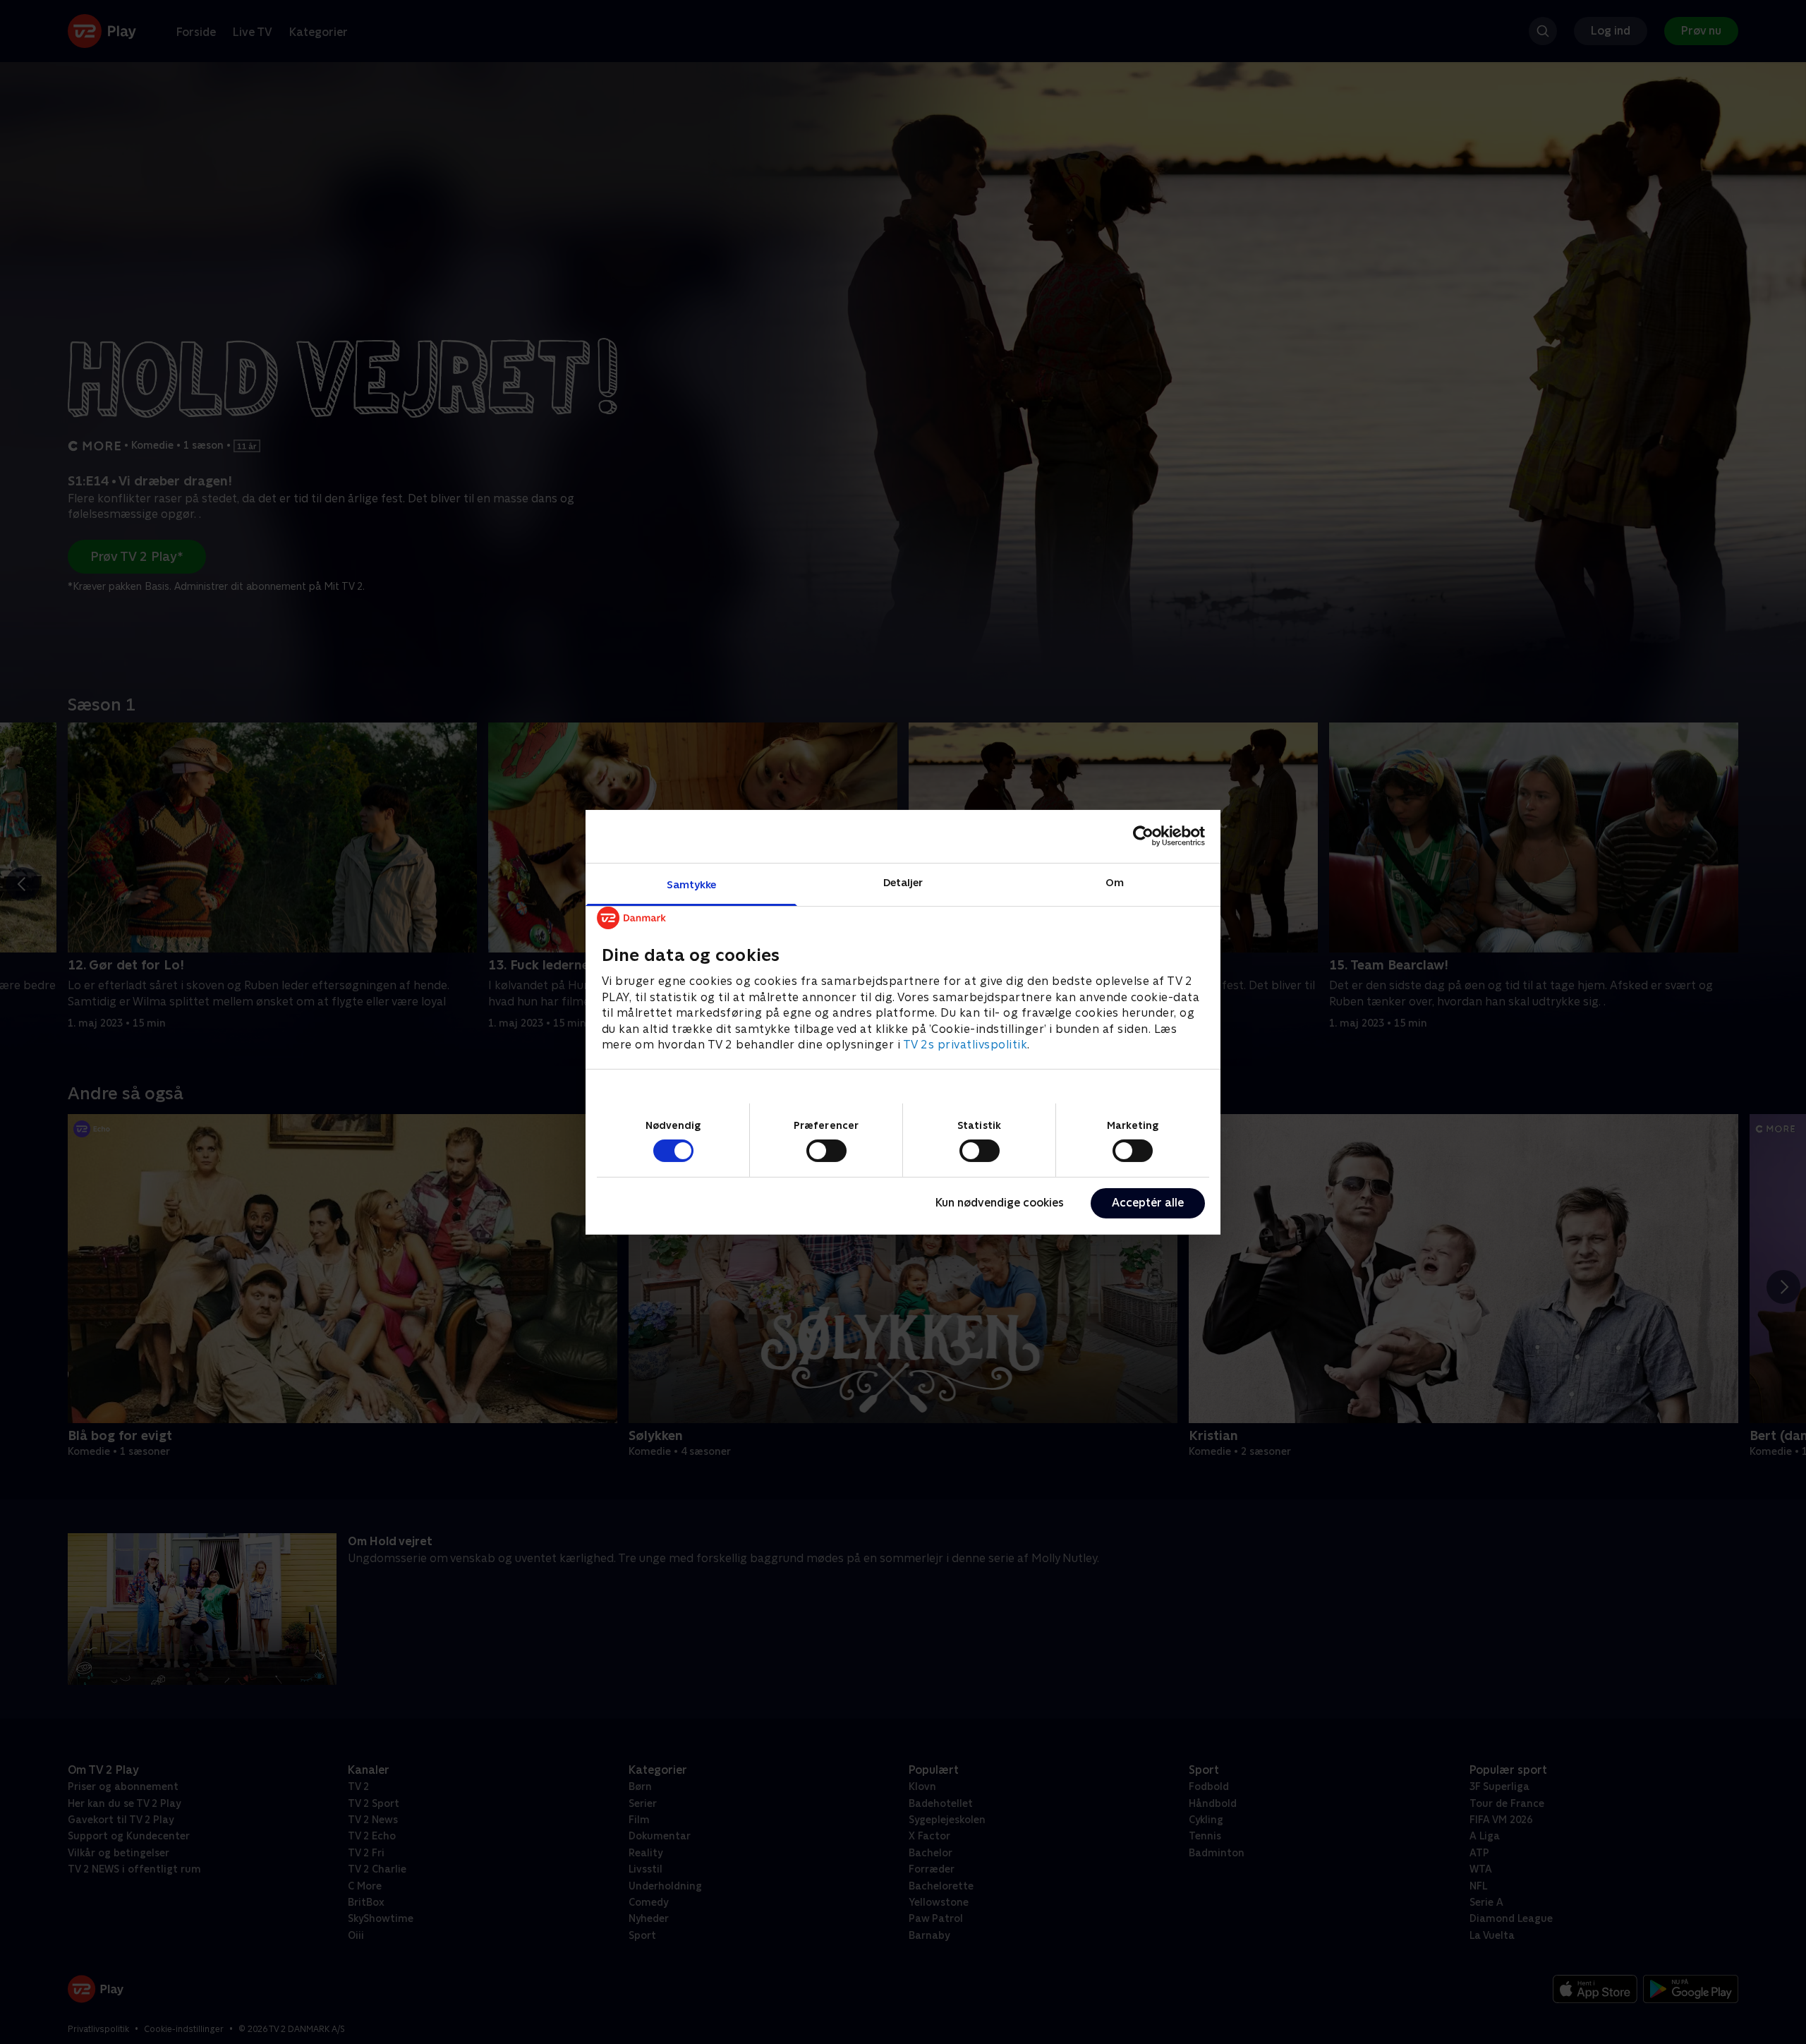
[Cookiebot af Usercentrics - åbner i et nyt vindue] (1143, 836)
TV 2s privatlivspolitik (965, 1044)
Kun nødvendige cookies (1000, 1203)
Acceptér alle (1148, 1203)
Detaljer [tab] (903, 882)
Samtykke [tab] (692, 884)
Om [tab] (1115, 882)
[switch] (826, 1151)
